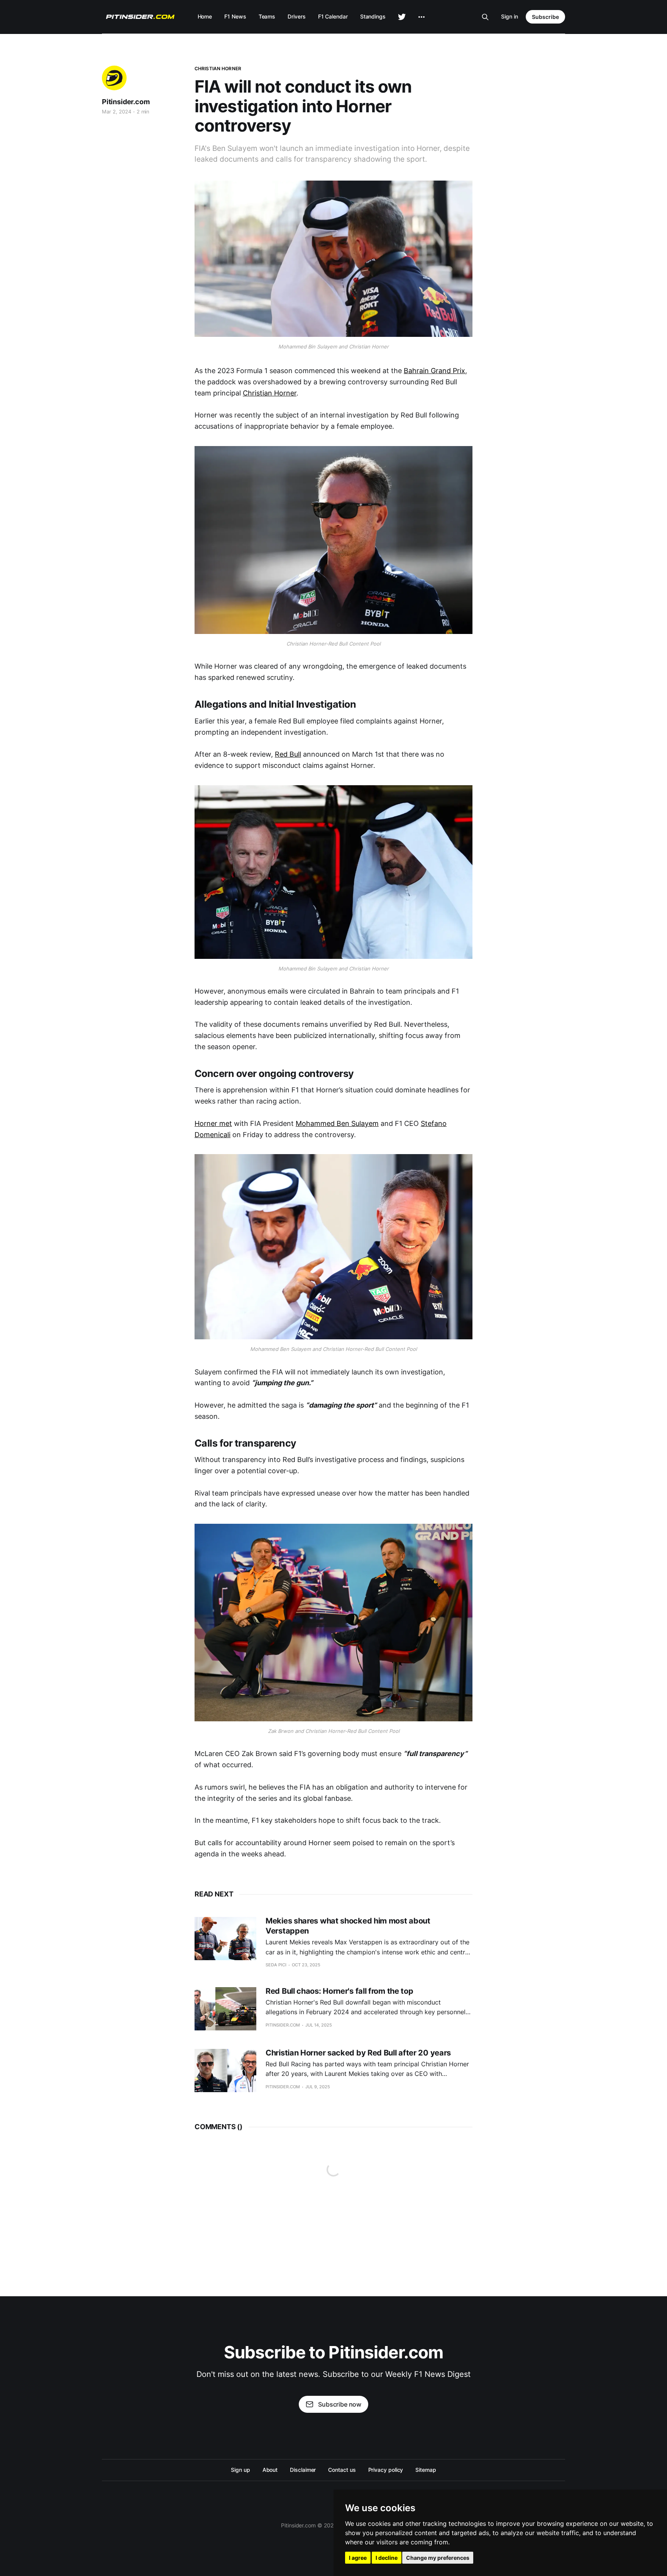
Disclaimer (303, 2470)
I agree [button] (358, 2558)
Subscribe (545, 17)
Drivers (296, 16)
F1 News (235, 16)
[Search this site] (485, 17)
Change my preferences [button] (438, 2558)
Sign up (240, 2470)
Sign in (510, 16)
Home (205, 16)
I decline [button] (387, 2558)
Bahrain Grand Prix (434, 371)
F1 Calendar (333, 16)
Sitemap (426, 2470)
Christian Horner (218, 68)
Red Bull (288, 754)
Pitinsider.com (126, 102)
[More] (422, 17)
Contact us (342, 2470)
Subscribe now (340, 2404)
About (270, 2470)
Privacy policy (386, 2470)
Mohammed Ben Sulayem (337, 1123)
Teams (267, 16)
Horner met (213, 1123)
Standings (373, 16)
